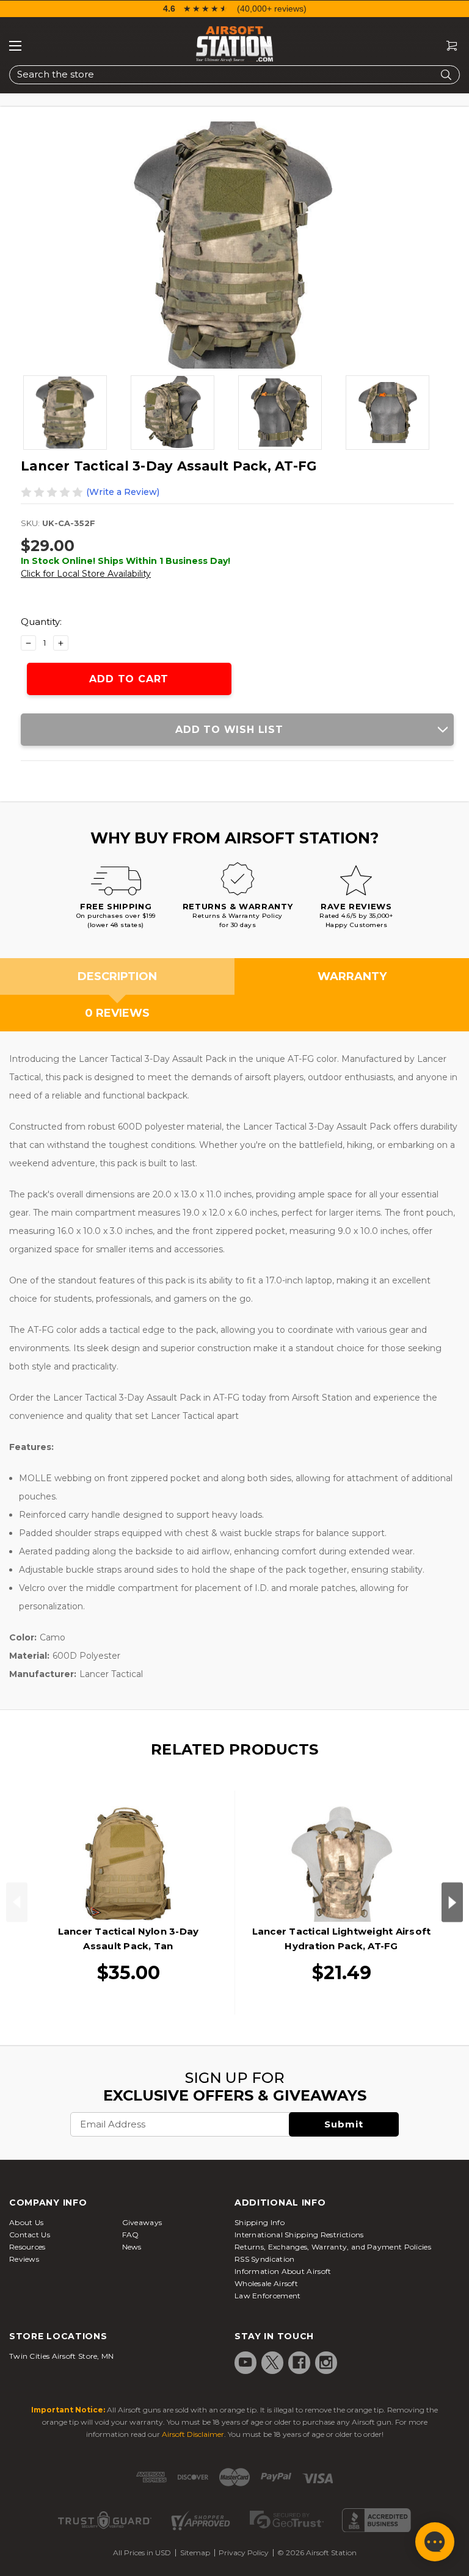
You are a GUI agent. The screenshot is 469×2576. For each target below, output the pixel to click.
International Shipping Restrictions (299, 2235)
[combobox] (234, 75)
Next (452, 1903)
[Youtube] (245, 2362)
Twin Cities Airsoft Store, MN (62, 2356)
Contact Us (30, 2235)
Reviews (24, 2259)
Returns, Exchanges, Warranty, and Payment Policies (333, 2247)
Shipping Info (260, 2222)
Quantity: (41, 622)
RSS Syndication (265, 2259)
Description (117, 976)
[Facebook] (299, 2362)
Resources (27, 2247)
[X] (272, 2362)
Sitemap (195, 2553)
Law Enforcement (268, 2296)
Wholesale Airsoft (266, 2283)
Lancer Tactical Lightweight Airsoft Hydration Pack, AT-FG (342, 1939)
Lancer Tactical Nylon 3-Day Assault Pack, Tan (129, 1939)
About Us (26, 2222)
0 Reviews (117, 1013)
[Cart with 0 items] (447, 46)
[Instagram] (326, 2362)
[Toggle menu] (15, 46)
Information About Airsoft (283, 2271)
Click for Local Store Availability (86, 574)
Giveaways (142, 2222)
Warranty (352, 976)
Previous (17, 1903)
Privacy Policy (244, 2553)
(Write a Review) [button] (123, 492)
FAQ (131, 2235)
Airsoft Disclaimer (193, 2434)
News (132, 2247)
